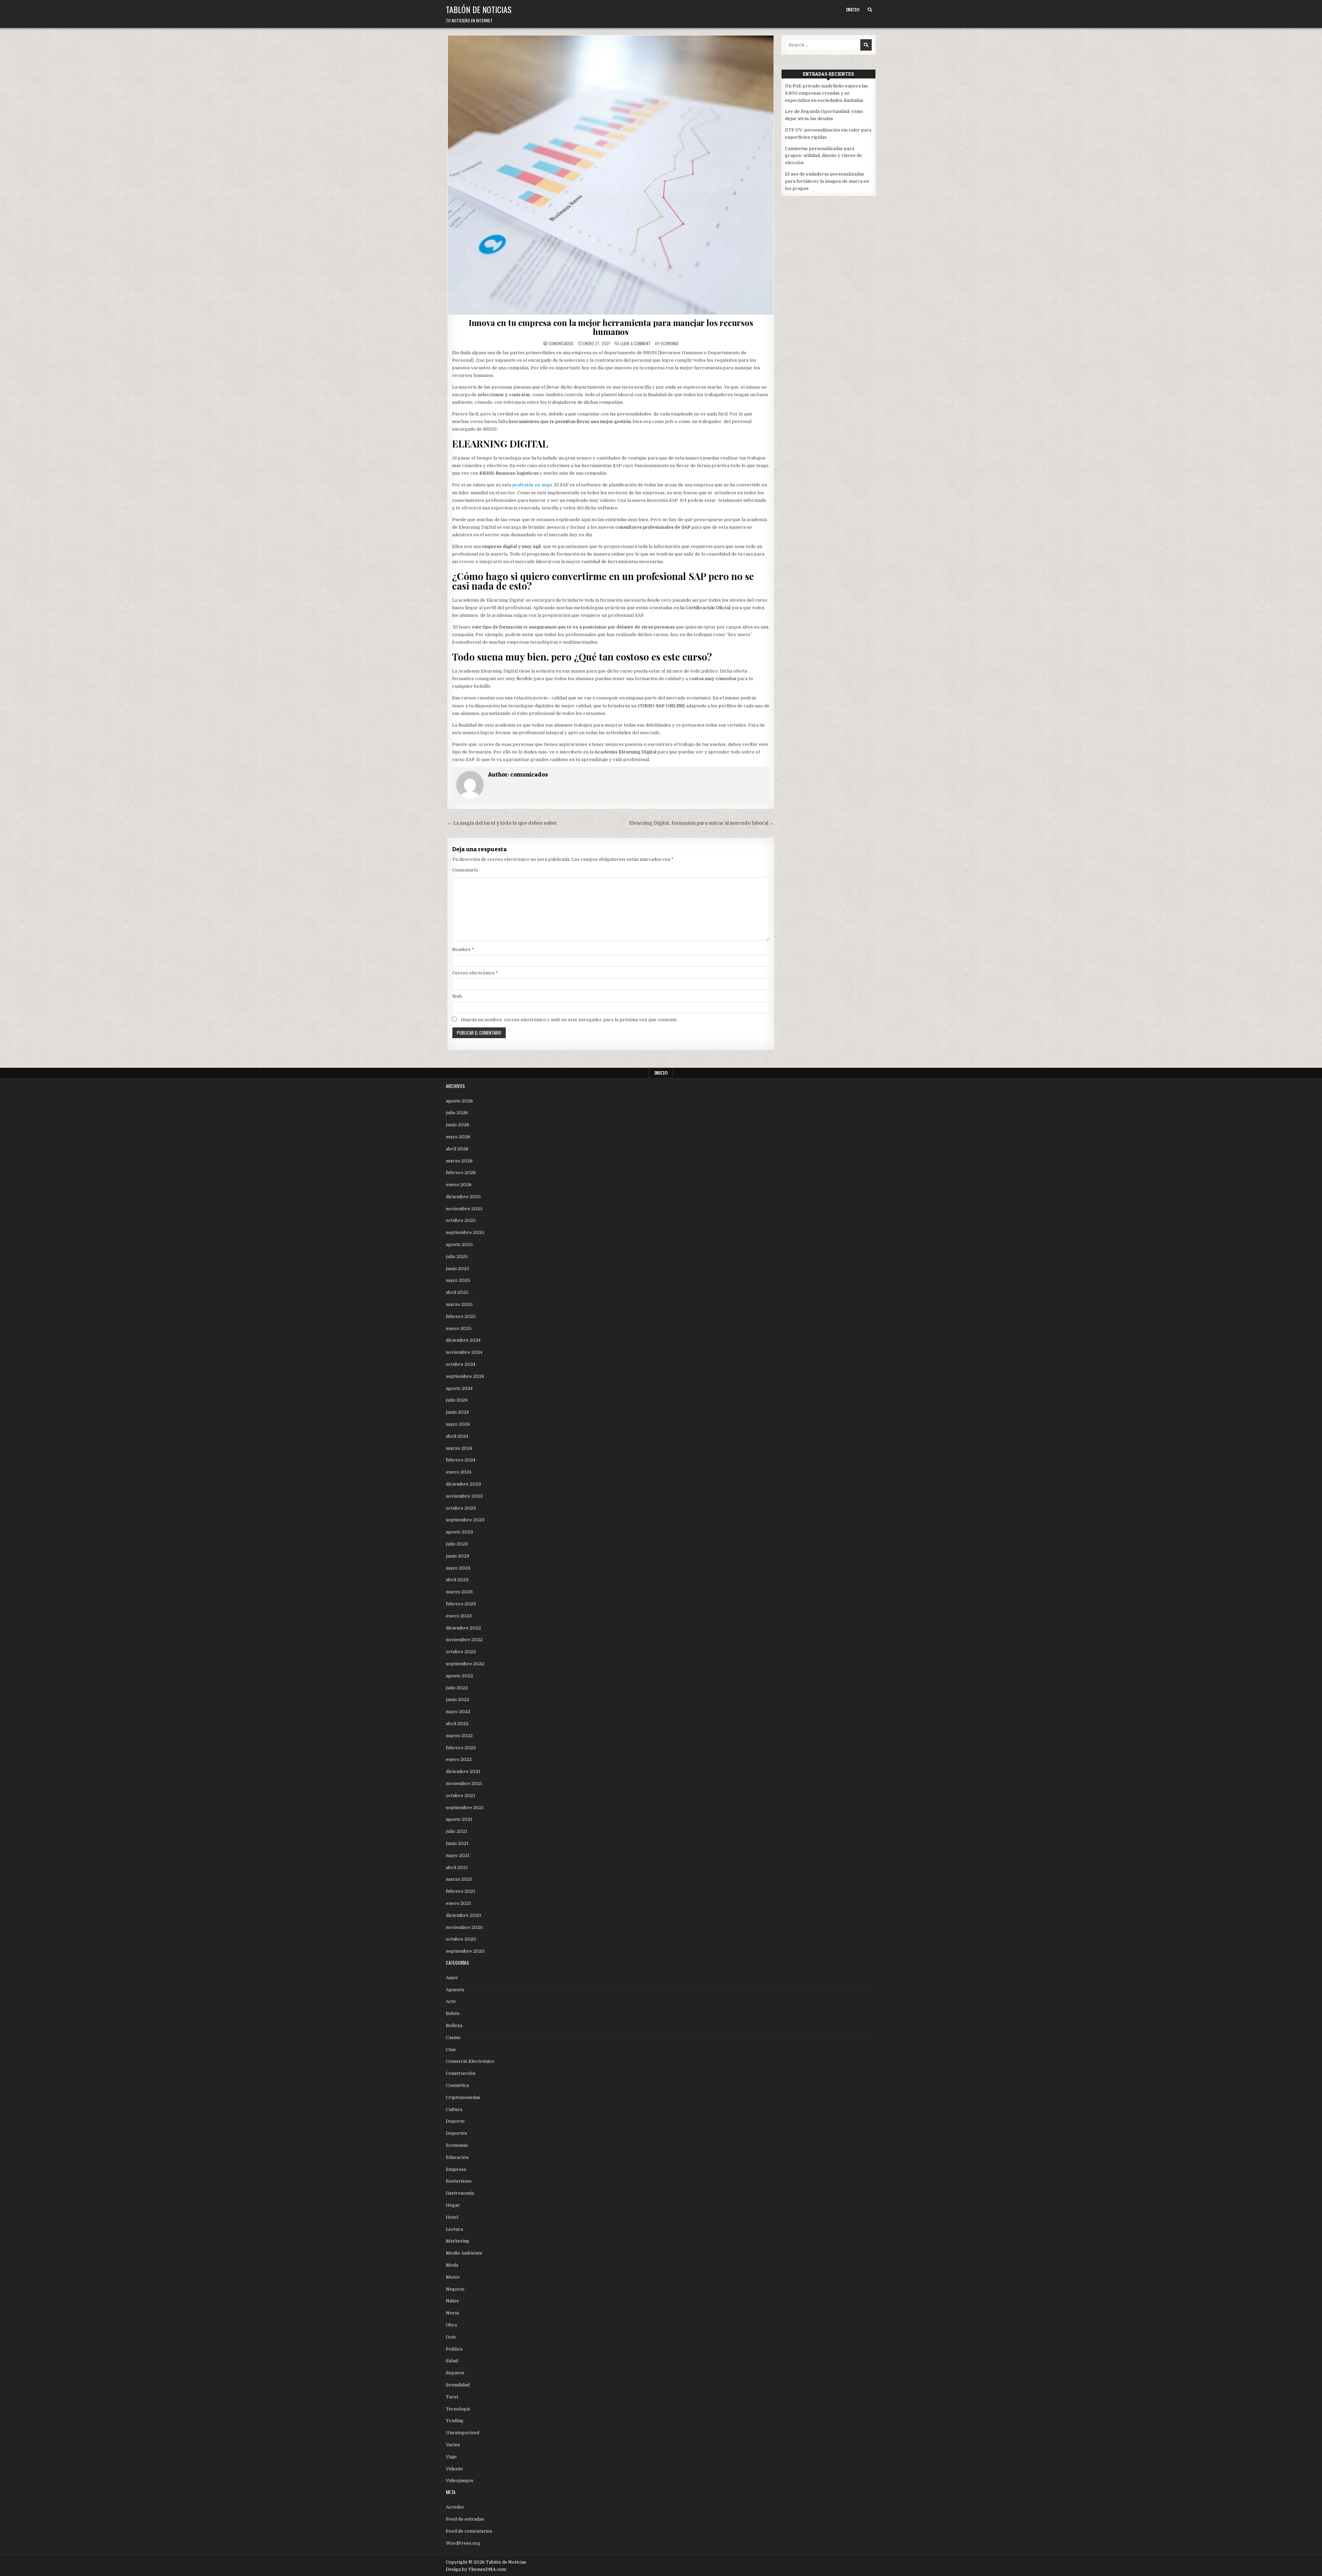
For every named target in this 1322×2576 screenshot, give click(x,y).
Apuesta (455, 1990)
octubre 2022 (461, 1652)
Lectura (454, 2229)
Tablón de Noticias (479, 9)
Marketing (458, 2241)
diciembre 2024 (463, 1340)
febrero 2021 (460, 1891)
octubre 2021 (460, 1796)
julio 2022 (457, 1688)
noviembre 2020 (464, 1927)
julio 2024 (457, 1400)
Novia (452, 2313)
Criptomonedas (463, 2097)
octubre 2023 (461, 1508)
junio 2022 (458, 1699)
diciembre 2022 (463, 1628)
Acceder (455, 2507)
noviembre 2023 (464, 1496)
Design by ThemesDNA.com (476, 2569)
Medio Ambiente (464, 2253)
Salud (452, 2361)
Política (454, 2349)
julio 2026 (457, 1113)
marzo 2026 (459, 1161)
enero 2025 (459, 1328)
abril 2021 (457, 1867)
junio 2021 (457, 1843)
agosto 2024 (459, 1388)
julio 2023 (457, 1544)
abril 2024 (457, 1436)
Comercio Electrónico (470, 2061)
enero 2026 (459, 1185)
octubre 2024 (461, 1364)
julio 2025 (457, 1257)
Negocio (455, 2289)
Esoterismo (459, 2181)
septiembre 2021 (465, 1808)
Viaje (451, 2457)
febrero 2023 (461, 1604)
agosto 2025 (459, 1244)
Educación (457, 2157)
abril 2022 (457, 1724)
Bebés (453, 2013)
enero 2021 (458, 1903)
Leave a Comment (636, 344)
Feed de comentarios (469, 2531)
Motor (453, 2277)
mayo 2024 (458, 1424)
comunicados (561, 344)
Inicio (853, 10)
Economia (670, 343)
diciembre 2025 (463, 1197)
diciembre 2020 (464, 1915)
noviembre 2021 (464, 1783)
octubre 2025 (461, 1220)
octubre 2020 (461, 1939)
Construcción (461, 2073)
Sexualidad (458, 2385)
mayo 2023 (458, 1568)
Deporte (455, 2121)
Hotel (452, 2217)
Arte (451, 2001)
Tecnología (458, 2409)
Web (457, 996)
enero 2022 (459, 1759)
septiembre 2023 (465, 1520)
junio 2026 (458, 1125)
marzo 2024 (459, 1448)
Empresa (456, 2169)
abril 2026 (457, 1149)
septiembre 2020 (465, 1951)
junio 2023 (458, 1556)
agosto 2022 (459, 1676)
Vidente (454, 2469)
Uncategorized (463, 2433)
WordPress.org (463, 2543)
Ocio (451, 2337)
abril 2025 (457, 1292)
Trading (455, 2421)
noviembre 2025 (464, 1209)
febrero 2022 (461, 1748)
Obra (451, 2325)
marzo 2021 (459, 1879)
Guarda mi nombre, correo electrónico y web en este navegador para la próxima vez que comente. (569, 1020)
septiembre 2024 (465, 1376)
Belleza (454, 2025)
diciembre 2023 (463, 1484)
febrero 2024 (461, 1460)
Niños (452, 2301)
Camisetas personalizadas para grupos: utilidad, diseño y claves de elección (823, 156)
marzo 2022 (459, 1736)
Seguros (455, 2373)
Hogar (453, 2205)
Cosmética (457, 2085)
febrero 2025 (461, 1316)
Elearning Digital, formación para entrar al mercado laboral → (702, 823)
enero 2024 (459, 1472)
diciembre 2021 (463, 1771)
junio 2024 (457, 1412)
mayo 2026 (458, 1137)
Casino (453, 2037)
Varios (453, 2445)
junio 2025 (458, 1269)
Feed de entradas (465, 2519)
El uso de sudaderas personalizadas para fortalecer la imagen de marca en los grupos (827, 181)
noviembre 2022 (464, 1640)
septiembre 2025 (465, 1232)
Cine (451, 2050)
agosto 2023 (459, 1532)
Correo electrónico (475, 973)
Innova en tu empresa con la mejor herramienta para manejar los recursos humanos (611, 327)
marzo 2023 (459, 1592)
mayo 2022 (458, 1712)
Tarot (452, 2397)
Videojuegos (460, 2480)
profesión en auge (532, 485)
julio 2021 (457, 1831)
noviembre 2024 (464, 1352)
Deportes (457, 2133)
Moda (452, 2265)
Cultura (454, 2109)
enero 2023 (459, 1616)
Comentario (465, 870)
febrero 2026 (461, 1173)
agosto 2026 (459, 1101)
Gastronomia (460, 2193)
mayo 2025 (458, 1280)
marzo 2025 (459, 1304)
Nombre (463, 949)
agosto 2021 (459, 1819)
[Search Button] (870, 10)
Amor (452, 1978)
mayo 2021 (458, 1855)
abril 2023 (457, 1580)
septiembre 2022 (465, 1664)
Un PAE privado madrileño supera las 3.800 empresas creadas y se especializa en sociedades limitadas (826, 93)
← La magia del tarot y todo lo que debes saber (502, 823)
